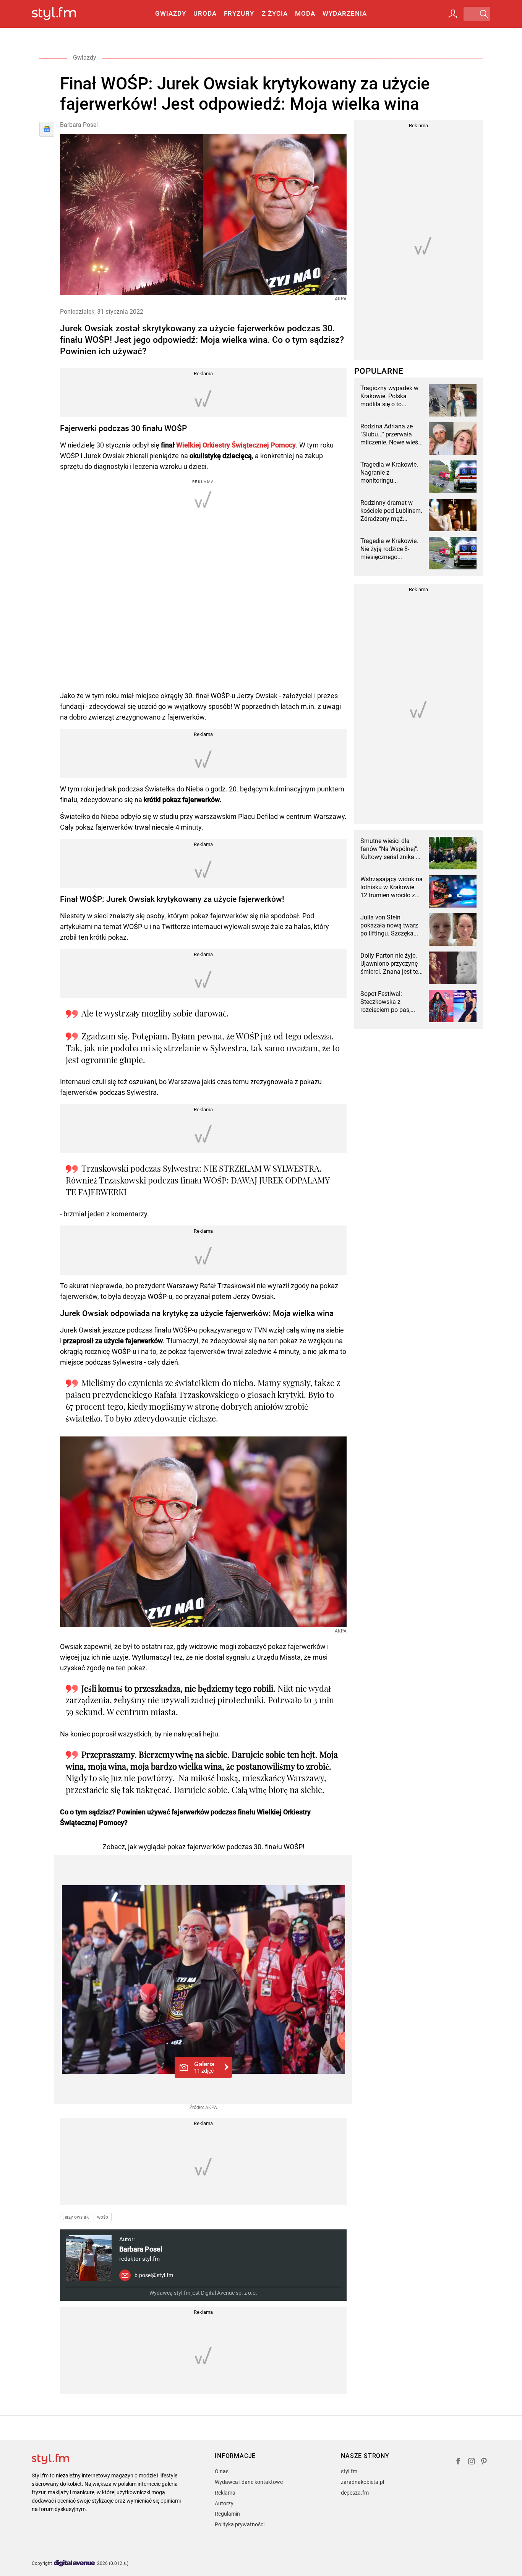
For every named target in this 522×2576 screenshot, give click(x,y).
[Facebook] (458, 2462)
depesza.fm (355, 2493)
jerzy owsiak (76, 2217)
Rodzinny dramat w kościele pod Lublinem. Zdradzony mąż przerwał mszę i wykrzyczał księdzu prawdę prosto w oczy (391, 511)
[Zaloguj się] (453, 14)
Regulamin (227, 2514)
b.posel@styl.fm (154, 2275)
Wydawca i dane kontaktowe (249, 2482)
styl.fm (349, 2471)
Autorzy (224, 2503)
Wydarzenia (345, 13)
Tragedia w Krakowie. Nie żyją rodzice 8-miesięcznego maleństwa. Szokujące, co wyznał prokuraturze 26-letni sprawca (392, 549)
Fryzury (239, 13)
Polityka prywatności (240, 2524)
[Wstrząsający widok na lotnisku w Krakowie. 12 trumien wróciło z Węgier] (453, 891)
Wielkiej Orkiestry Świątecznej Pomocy (236, 445)
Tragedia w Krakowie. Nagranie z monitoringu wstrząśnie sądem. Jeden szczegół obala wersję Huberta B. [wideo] (390, 473)
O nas (222, 2471)
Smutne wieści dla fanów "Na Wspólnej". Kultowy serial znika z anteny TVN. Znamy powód (390, 849)
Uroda (205, 13)
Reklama (225, 2493)
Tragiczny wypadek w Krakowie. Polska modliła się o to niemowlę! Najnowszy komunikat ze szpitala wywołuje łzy (390, 396)
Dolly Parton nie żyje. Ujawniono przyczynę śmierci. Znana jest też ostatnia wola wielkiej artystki (391, 964)
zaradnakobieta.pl (362, 2482)
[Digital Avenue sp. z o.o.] (75, 2564)
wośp (103, 2217)
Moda (305, 13)
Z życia (275, 13)
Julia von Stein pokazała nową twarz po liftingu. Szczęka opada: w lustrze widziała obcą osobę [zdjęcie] (389, 926)
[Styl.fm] (62, 14)
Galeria (204, 2067)
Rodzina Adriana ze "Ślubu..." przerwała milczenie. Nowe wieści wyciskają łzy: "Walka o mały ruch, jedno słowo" (392, 434)
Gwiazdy (171, 13)
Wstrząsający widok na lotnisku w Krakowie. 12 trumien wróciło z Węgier (391, 887)
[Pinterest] (485, 2462)
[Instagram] (472, 2462)
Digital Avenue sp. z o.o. (229, 2293)
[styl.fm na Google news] (47, 129)
